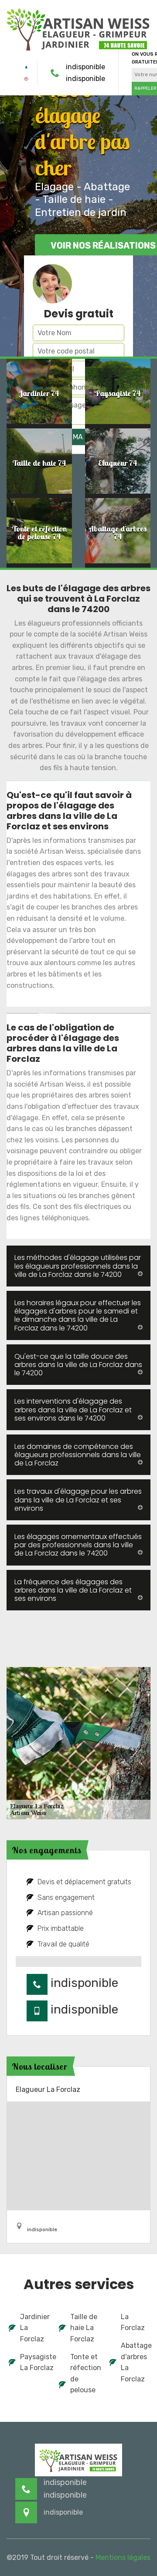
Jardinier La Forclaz (34, 2328)
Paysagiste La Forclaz (34, 2362)
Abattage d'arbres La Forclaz (135, 2362)
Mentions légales (123, 2557)
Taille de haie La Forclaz (84, 2328)
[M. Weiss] (78, 28)
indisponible (85, 67)
